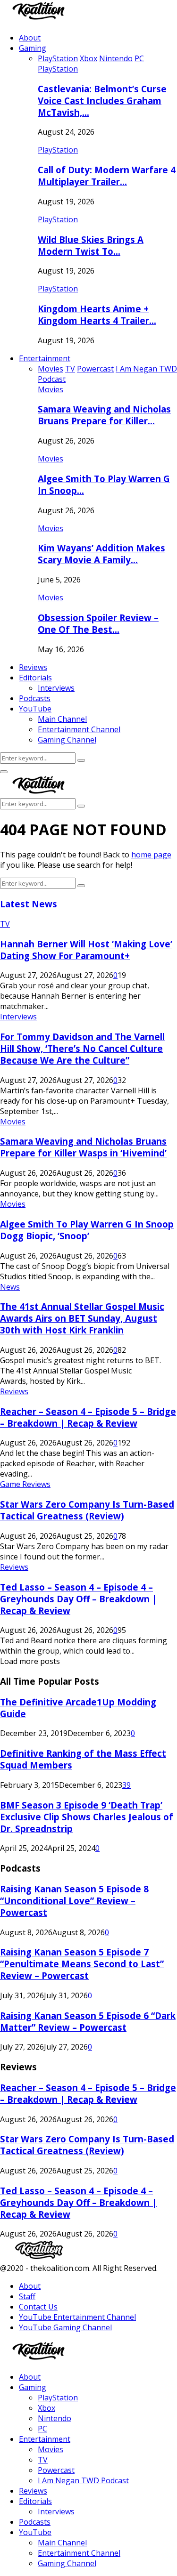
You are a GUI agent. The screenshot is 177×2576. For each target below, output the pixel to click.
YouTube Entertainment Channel (77, 2317)
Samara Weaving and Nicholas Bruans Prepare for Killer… (104, 415)
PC (42, 2429)
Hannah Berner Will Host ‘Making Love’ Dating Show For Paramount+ (86, 950)
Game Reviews (25, 1484)
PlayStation (58, 69)
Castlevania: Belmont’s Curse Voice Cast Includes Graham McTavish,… (102, 101)
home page (151, 855)
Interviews (56, 688)
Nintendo (55, 2418)
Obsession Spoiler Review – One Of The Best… (98, 623)
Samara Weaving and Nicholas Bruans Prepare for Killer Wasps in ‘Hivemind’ (83, 1147)
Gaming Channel (67, 740)
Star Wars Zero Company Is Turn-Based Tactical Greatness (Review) (87, 1510)
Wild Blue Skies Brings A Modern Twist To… (91, 245)
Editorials (35, 678)
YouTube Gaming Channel (65, 2327)
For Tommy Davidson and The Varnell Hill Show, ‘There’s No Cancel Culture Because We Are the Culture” (82, 1048)
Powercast (56, 2470)
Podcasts (35, 698)
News (10, 1287)
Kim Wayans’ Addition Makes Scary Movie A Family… (101, 554)
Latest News (29, 904)
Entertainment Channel (79, 729)
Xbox (46, 2408)
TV (5, 924)
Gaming (33, 48)
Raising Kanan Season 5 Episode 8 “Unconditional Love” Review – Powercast (74, 1901)
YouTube (35, 709)
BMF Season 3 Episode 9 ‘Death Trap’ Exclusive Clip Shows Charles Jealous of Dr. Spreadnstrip (87, 1817)
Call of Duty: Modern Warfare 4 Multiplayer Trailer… (107, 176)
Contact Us (38, 2307)
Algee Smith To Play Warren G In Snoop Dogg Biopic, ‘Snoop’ (87, 1230)
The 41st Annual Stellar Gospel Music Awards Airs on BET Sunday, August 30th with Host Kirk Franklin (82, 1318)
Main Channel (62, 719)
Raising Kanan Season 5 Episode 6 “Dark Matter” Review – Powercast (88, 2021)
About (30, 38)
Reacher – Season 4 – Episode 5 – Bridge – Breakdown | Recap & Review (88, 1417)
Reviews (33, 667)
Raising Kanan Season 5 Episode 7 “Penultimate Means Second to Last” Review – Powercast (82, 1964)
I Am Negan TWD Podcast (83, 2480)
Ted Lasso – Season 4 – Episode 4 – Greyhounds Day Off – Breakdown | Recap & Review (78, 1599)
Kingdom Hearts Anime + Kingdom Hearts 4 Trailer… (97, 315)
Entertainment (45, 358)
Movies (51, 389)
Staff (27, 2296)
